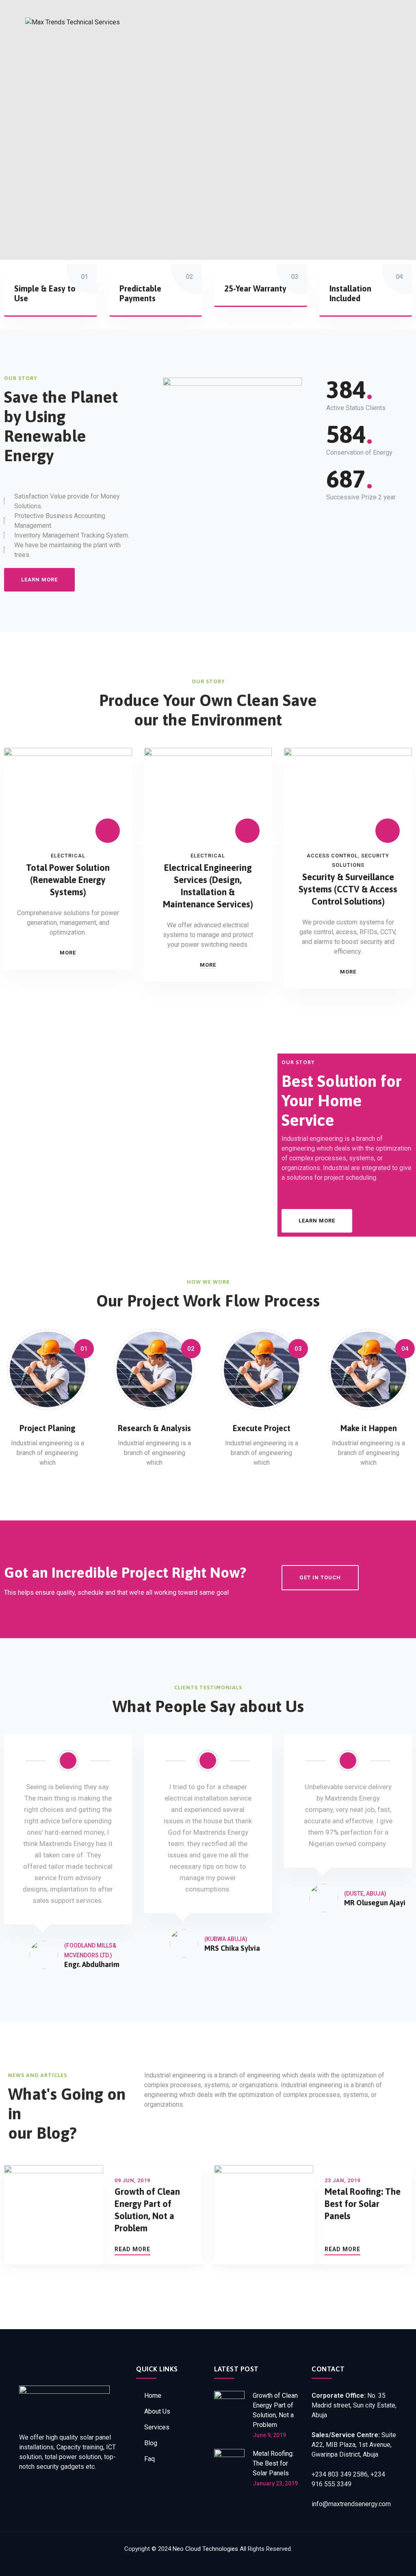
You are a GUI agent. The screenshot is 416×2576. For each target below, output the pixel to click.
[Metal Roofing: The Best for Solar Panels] (229, 2468)
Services (157, 2427)
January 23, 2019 (275, 2483)
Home (153, 2396)
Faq (149, 2459)
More (68, 953)
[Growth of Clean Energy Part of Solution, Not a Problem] (229, 2415)
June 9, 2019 (269, 2435)
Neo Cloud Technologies (205, 2549)
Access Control (332, 856)
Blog (151, 2443)
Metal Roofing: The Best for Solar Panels (363, 2204)
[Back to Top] (399, 2563)
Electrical (68, 856)
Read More (132, 2249)
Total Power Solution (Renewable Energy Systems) (68, 880)
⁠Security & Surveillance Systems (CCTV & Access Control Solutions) (348, 889)
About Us (157, 2411)
